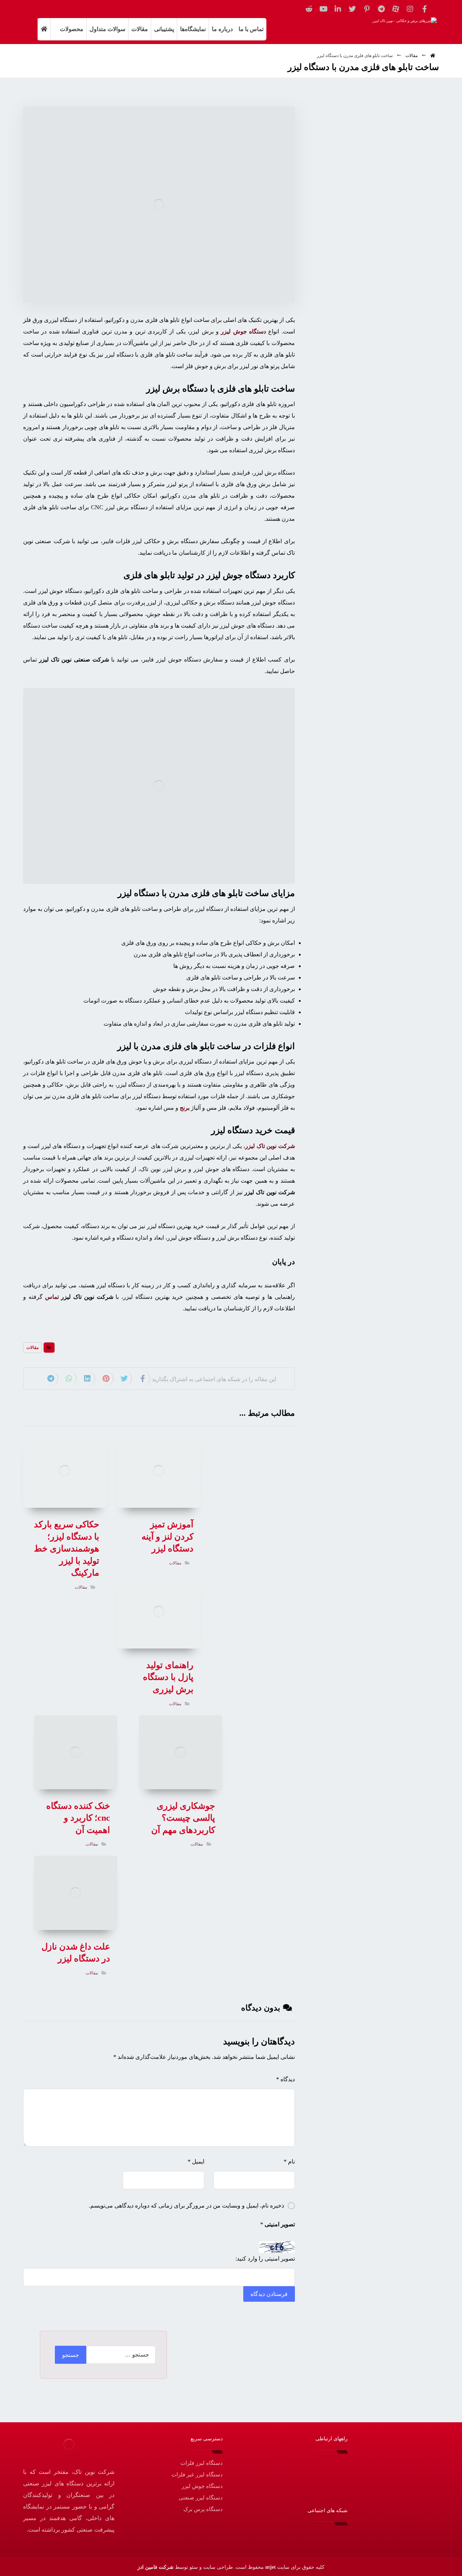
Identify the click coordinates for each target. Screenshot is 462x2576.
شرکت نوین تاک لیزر (270, 1146)
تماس (52, 1297)
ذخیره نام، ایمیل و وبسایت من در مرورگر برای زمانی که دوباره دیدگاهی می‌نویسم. (186, 2206)
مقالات (32, 1348)
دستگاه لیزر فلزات (202, 2463)
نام (289, 2162)
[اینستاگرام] (410, 9)
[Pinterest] (367, 9)
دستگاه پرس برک (203, 2509)
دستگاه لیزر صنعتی (201, 2498)
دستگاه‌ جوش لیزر (243, 331)
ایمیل (196, 2162)
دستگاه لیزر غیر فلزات (197, 2475)
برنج (185, 1108)
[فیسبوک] (424, 9)
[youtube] (288, 2535)
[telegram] (310, 2535)
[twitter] (352, 9)
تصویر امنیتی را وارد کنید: (265, 2259)
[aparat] (321, 2535)
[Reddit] (309, 9)
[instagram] (331, 2535)
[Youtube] (323, 9)
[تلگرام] (381, 9)
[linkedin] (338, 9)
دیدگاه (286, 2079)
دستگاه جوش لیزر (202, 2486)
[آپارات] (396, 9)
